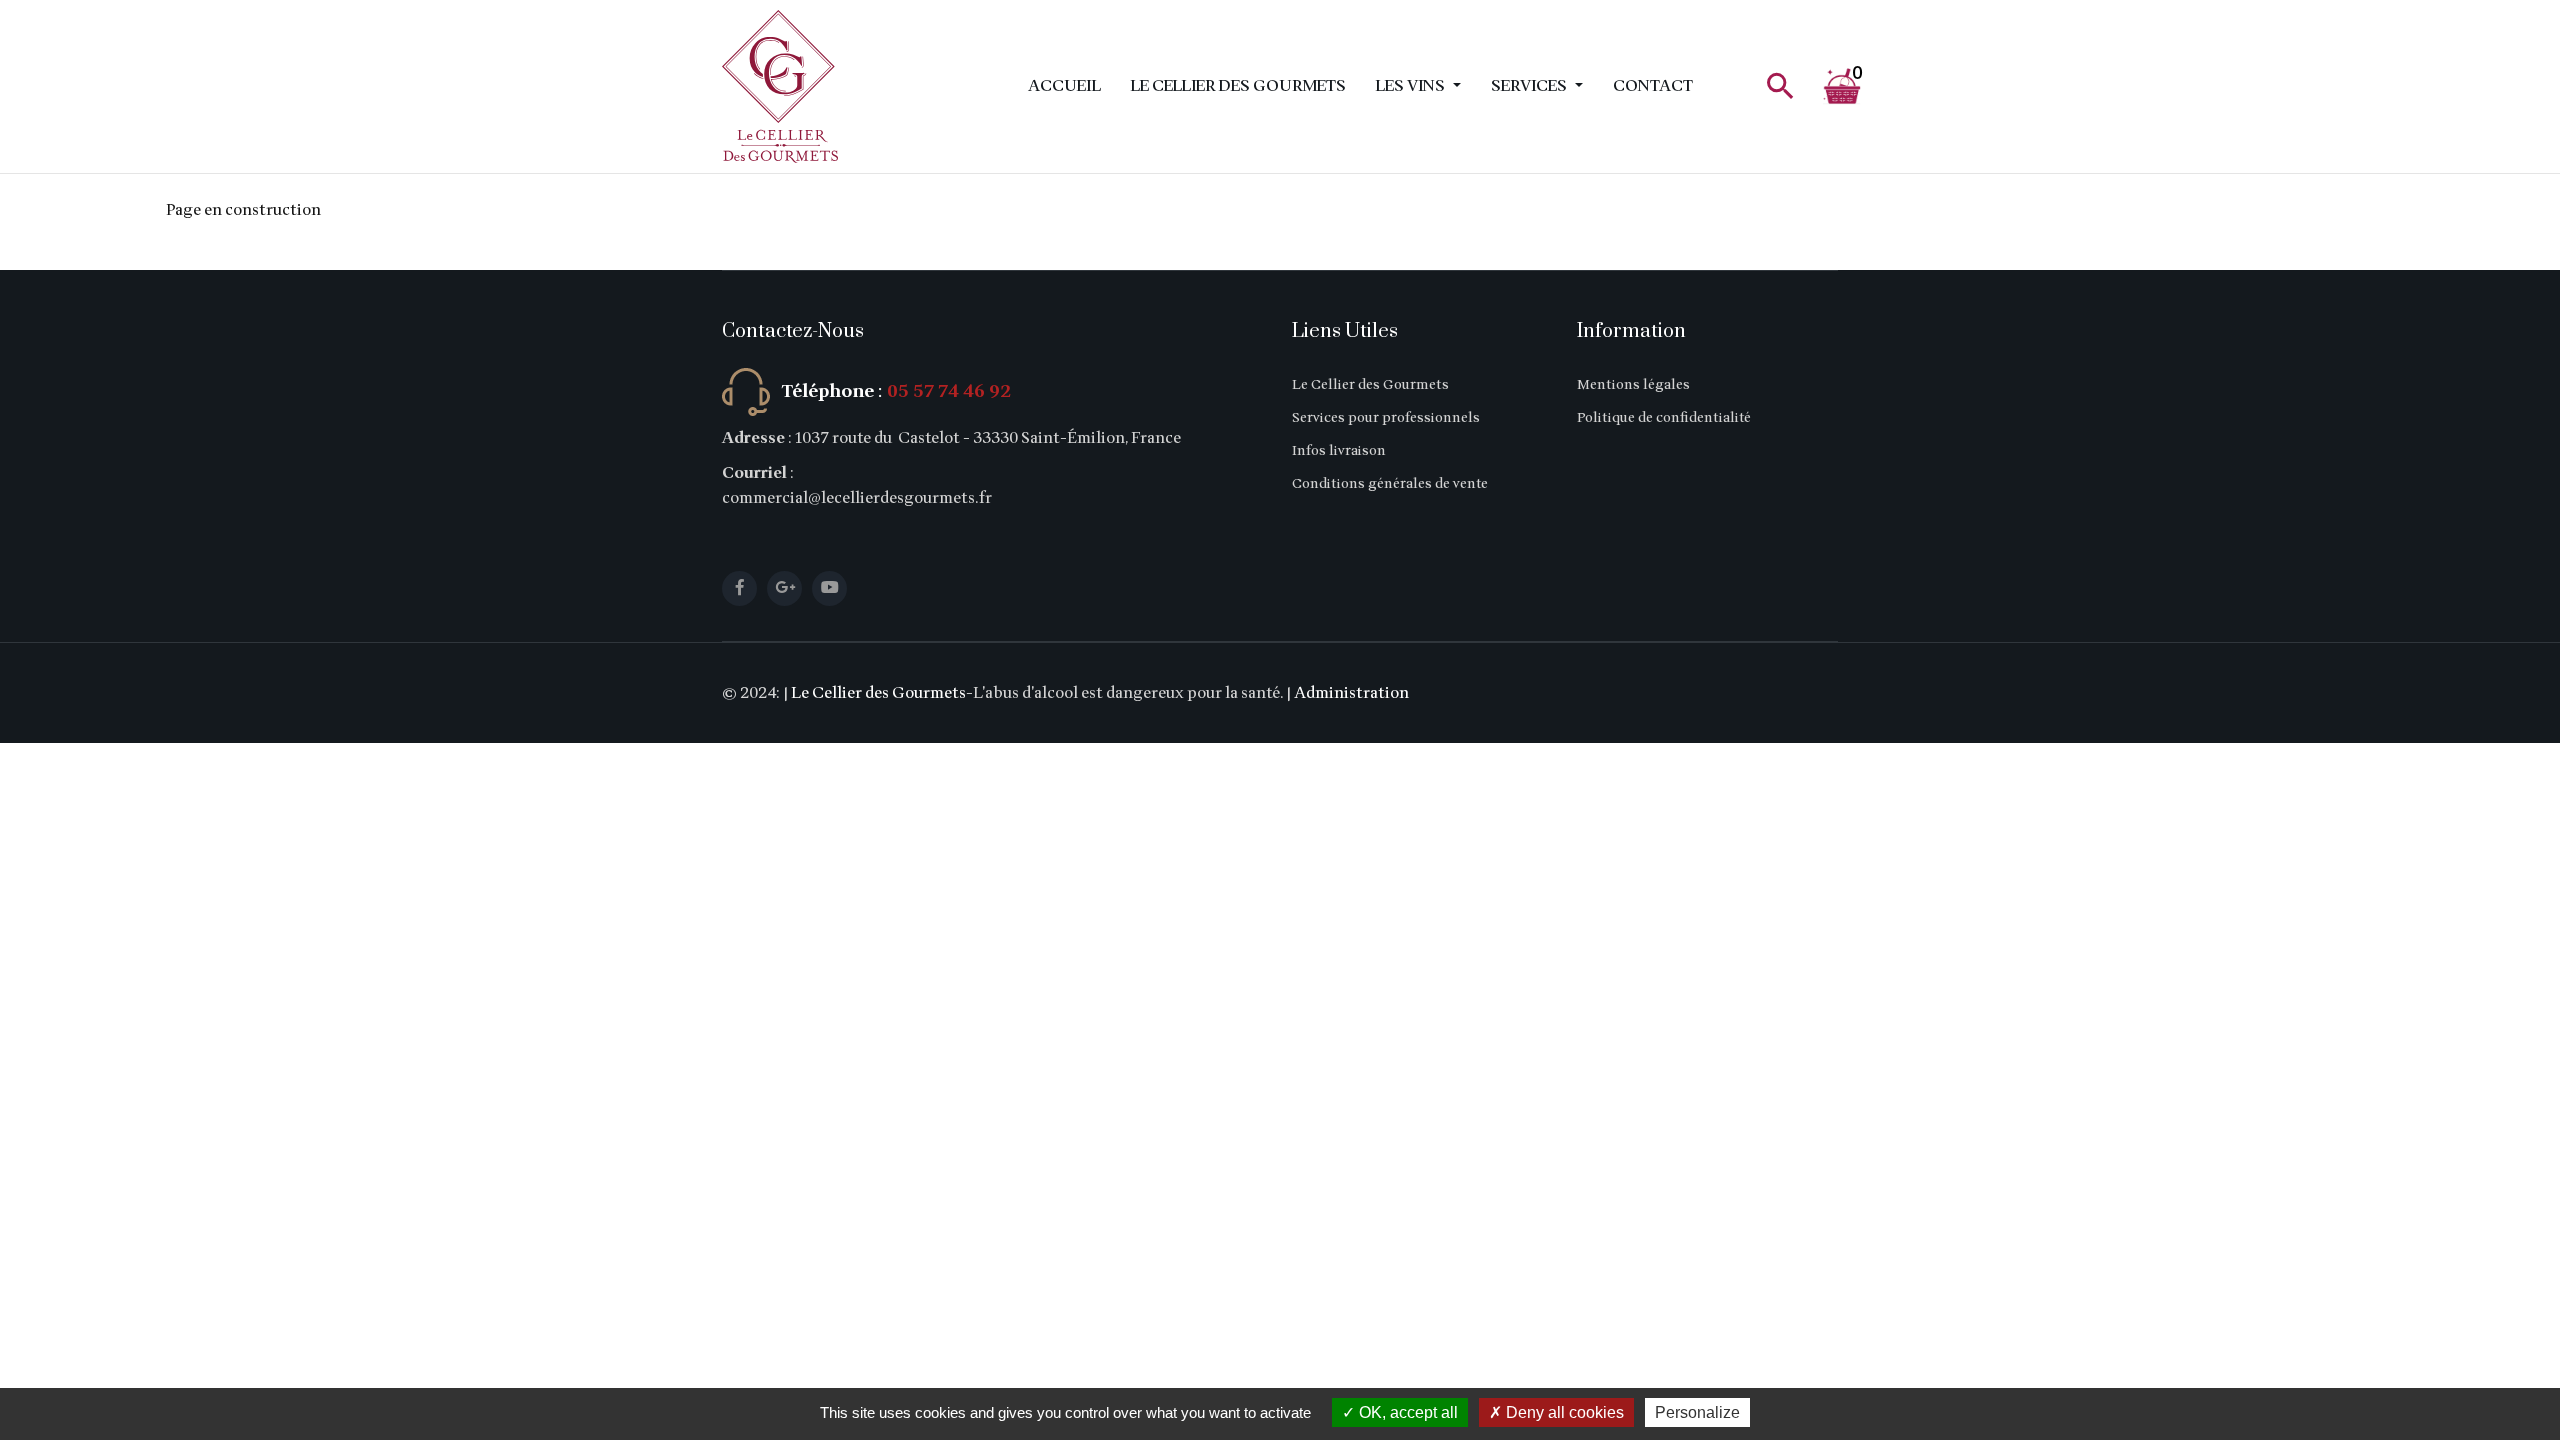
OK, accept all (1406, 1412)
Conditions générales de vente (1390, 483)
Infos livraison (1339, 450)
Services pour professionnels (1386, 417)
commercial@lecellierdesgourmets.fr (857, 498)
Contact (1653, 86)
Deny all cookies (1563, 1412)
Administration (1351, 693)
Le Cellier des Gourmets (1238, 86)
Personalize (1697, 1412)
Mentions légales (1633, 384)
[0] (1825, 87)
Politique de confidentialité (1664, 417)
